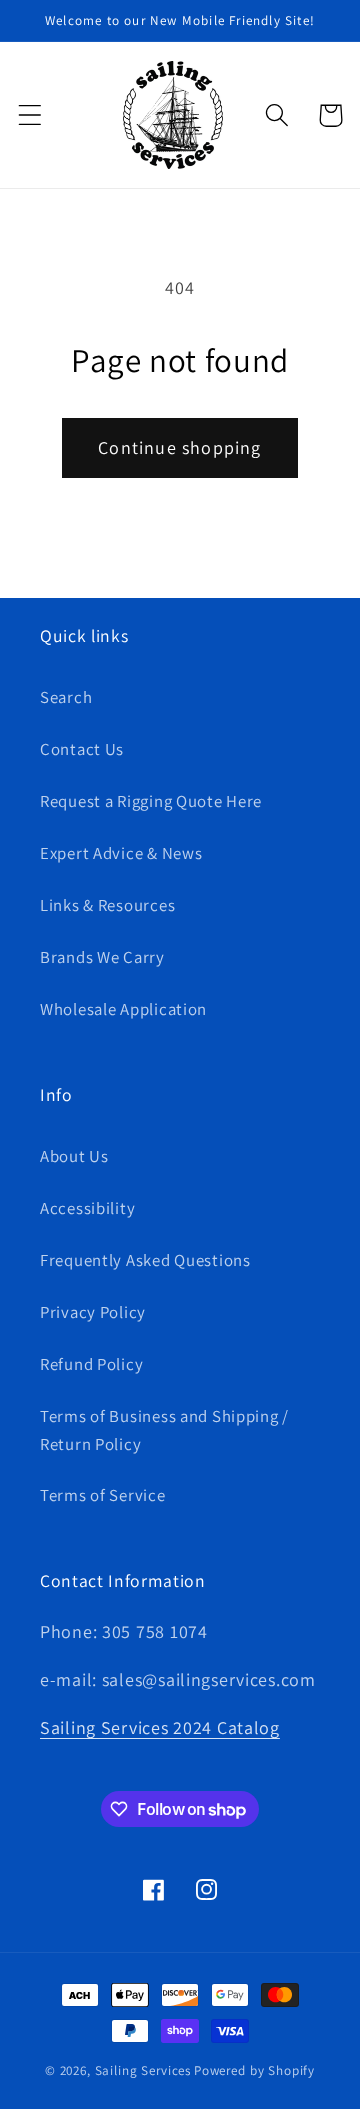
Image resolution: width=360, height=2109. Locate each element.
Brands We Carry (102, 957)
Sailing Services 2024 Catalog (160, 1727)
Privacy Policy (93, 1312)
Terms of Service (103, 1495)
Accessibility (87, 1208)
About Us (74, 1156)
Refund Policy (91, 1364)
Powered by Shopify (254, 2070)
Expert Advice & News (121, 853)
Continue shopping (179, 447)
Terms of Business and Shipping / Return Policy (164, 1430)
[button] (30, 115)
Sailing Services (143, 2070)
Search (66, 697)
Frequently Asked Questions (145, 1260)
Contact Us (82, 749)
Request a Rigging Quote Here (151, 801)
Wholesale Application (123, 1009)
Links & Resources (107, 905)
